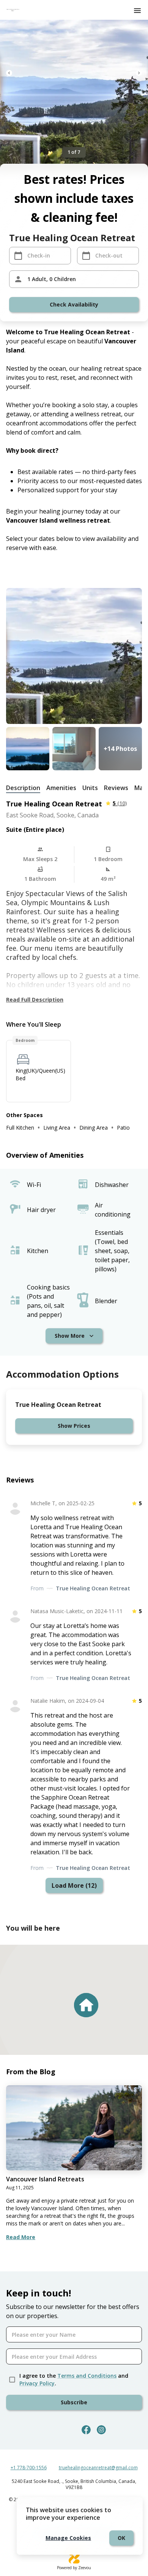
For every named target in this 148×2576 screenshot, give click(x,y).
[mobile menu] (137, 11)
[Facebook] (86, 2430)
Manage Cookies (68, 2538)
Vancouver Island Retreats (45, 2179)
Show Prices (74, 1426)
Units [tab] (90, 788)
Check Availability (74, 304)
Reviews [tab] (116, 788)
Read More (21, 2237)
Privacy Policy (37, 2383)
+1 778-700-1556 (29, 2468)
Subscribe (74, 2402)
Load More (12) (74, 1885)
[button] (86, 2005)
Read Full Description (35, 1000)
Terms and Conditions (87, 2376)
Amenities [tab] (61, 788)
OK (121, 2538)
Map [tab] (141, 788)
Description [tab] (23, 788)
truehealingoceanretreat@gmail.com (98, 2468)
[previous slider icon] (9, 73)
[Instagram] (101, 2430)
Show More (70, 1336)
